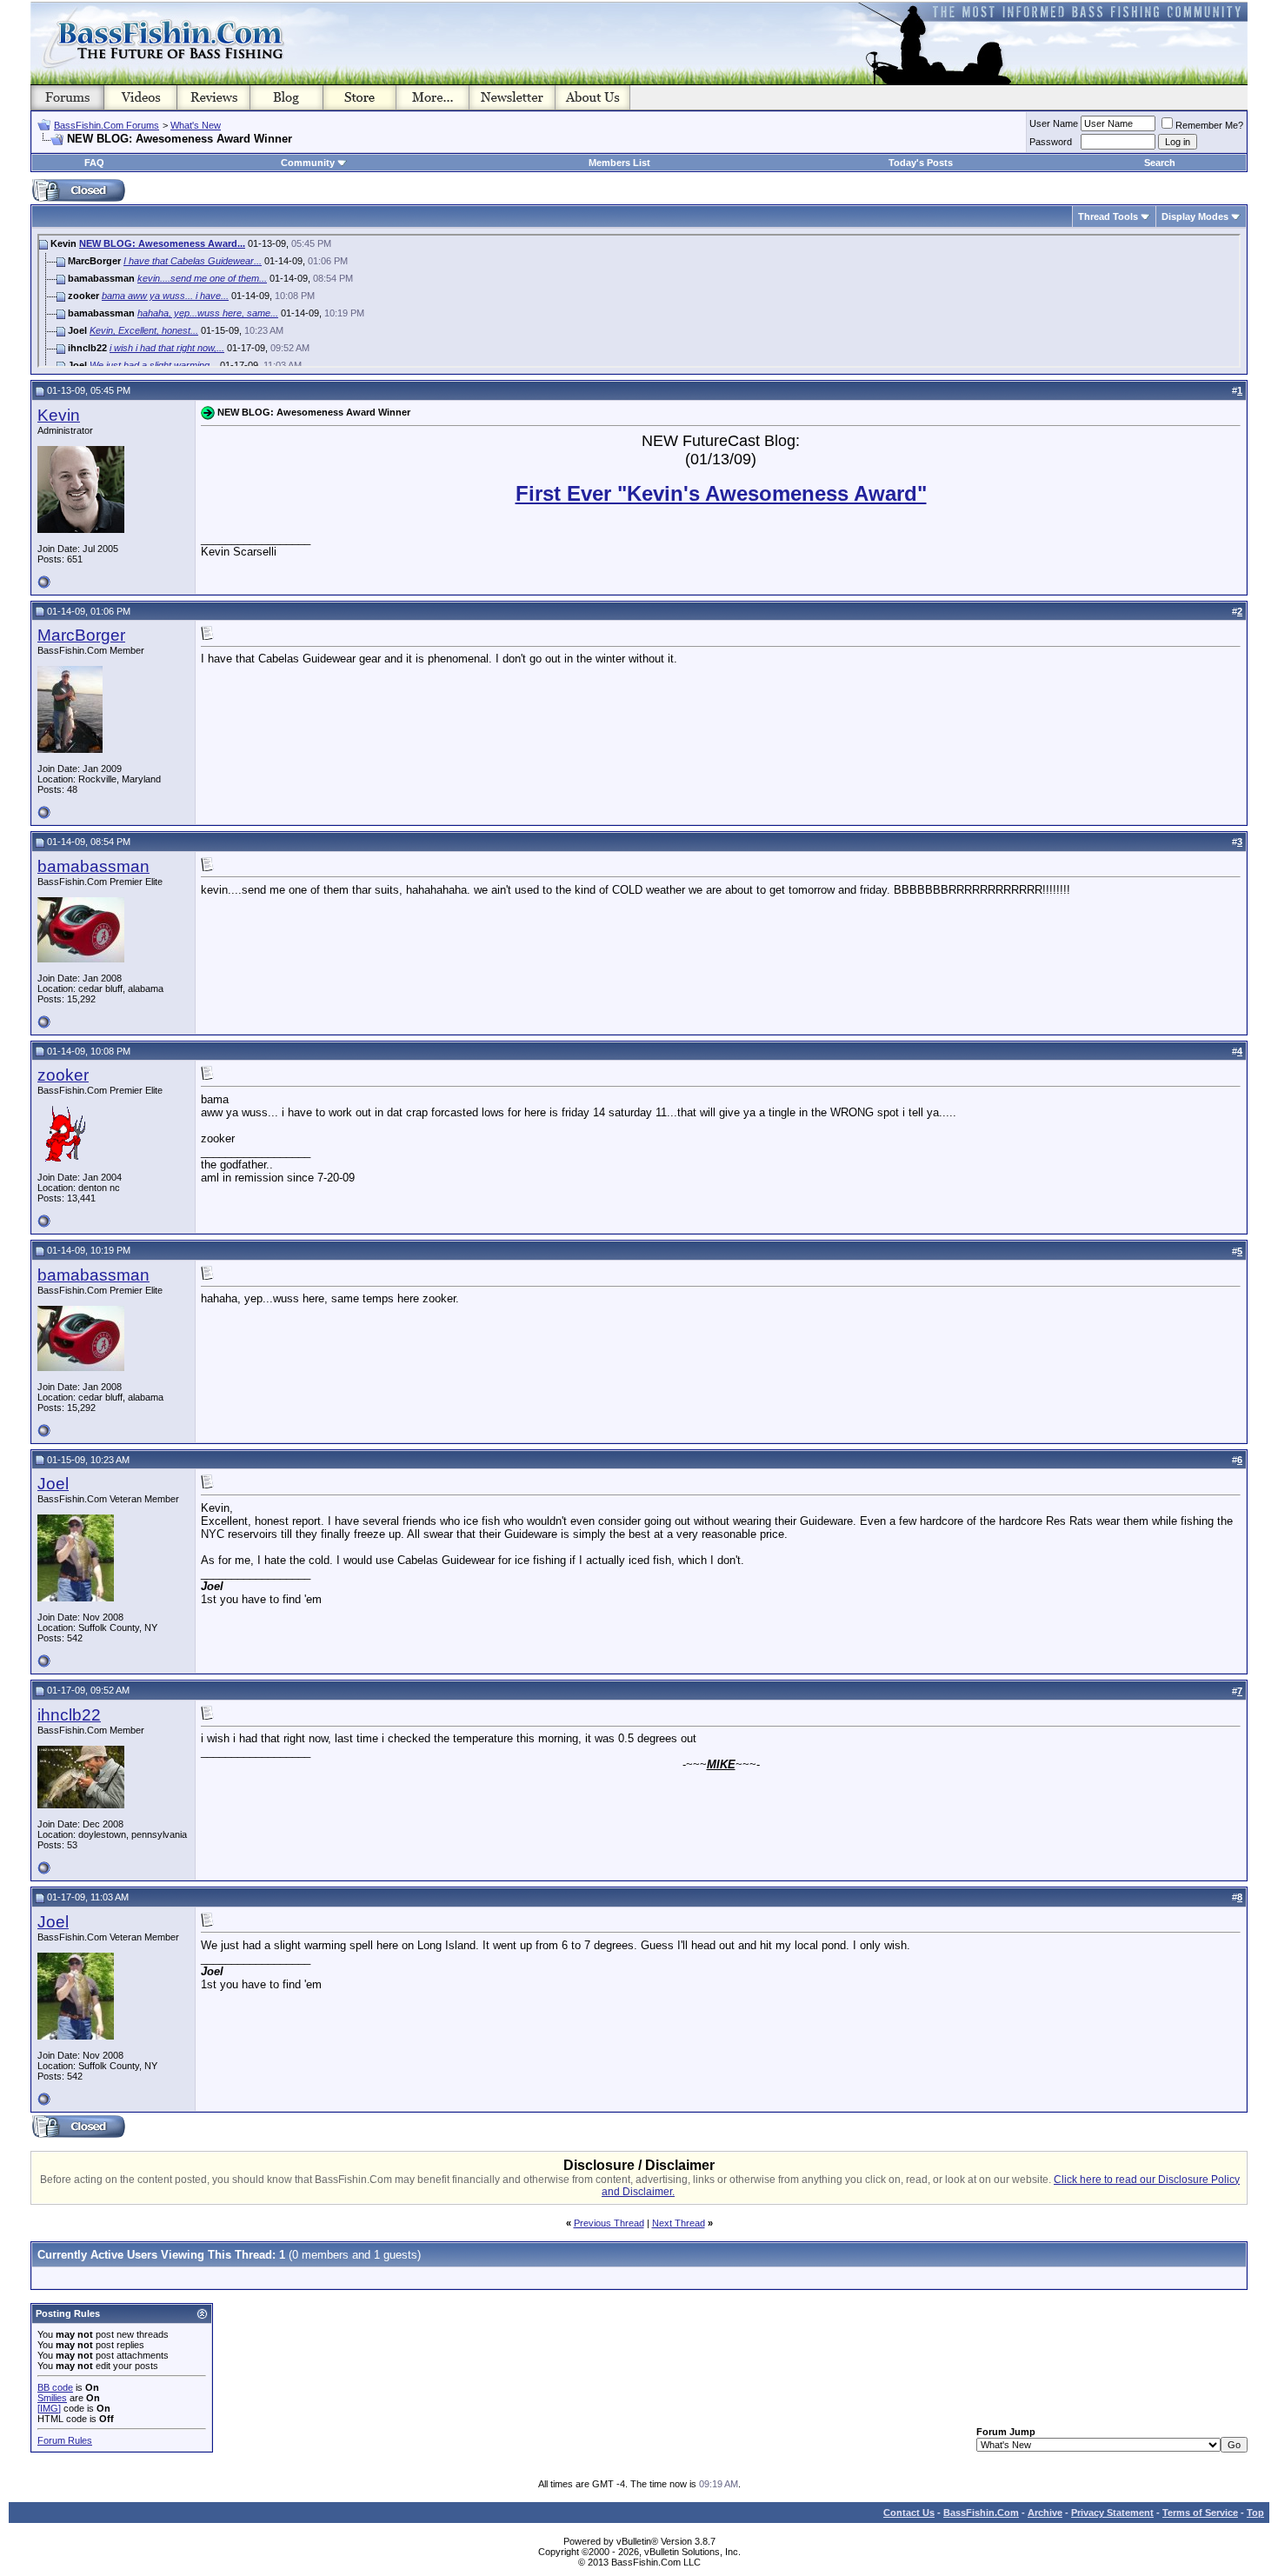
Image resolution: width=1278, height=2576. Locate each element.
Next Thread (679, 2223)
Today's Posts (921, 163)
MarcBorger (81, 635)
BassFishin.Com (981, 2513)
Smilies (52, 2398)
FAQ (94, 163)
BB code (55, 2387)
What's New (196, 125)
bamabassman (93, 866)
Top (1255, 2513)
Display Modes (1195, 216)
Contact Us (909, 2513)
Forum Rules (65, 2440)
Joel (53, 1484)
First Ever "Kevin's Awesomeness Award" (721, 493)
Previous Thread (609, 2223)
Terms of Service (1200, 2513)
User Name (1054, 123)
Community (308, 163)
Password (1051, 142)
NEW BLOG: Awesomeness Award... (162, 243)
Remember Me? (1209, 125)
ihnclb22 (69, 1715)
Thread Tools (1108, 216)
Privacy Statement (1112, 2513)
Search (1160, 163)
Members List (619, 163)
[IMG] (49, 2408)
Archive (1045, 2513)
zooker (63, 1075)
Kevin (59, 415)
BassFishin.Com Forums (106, 125)
